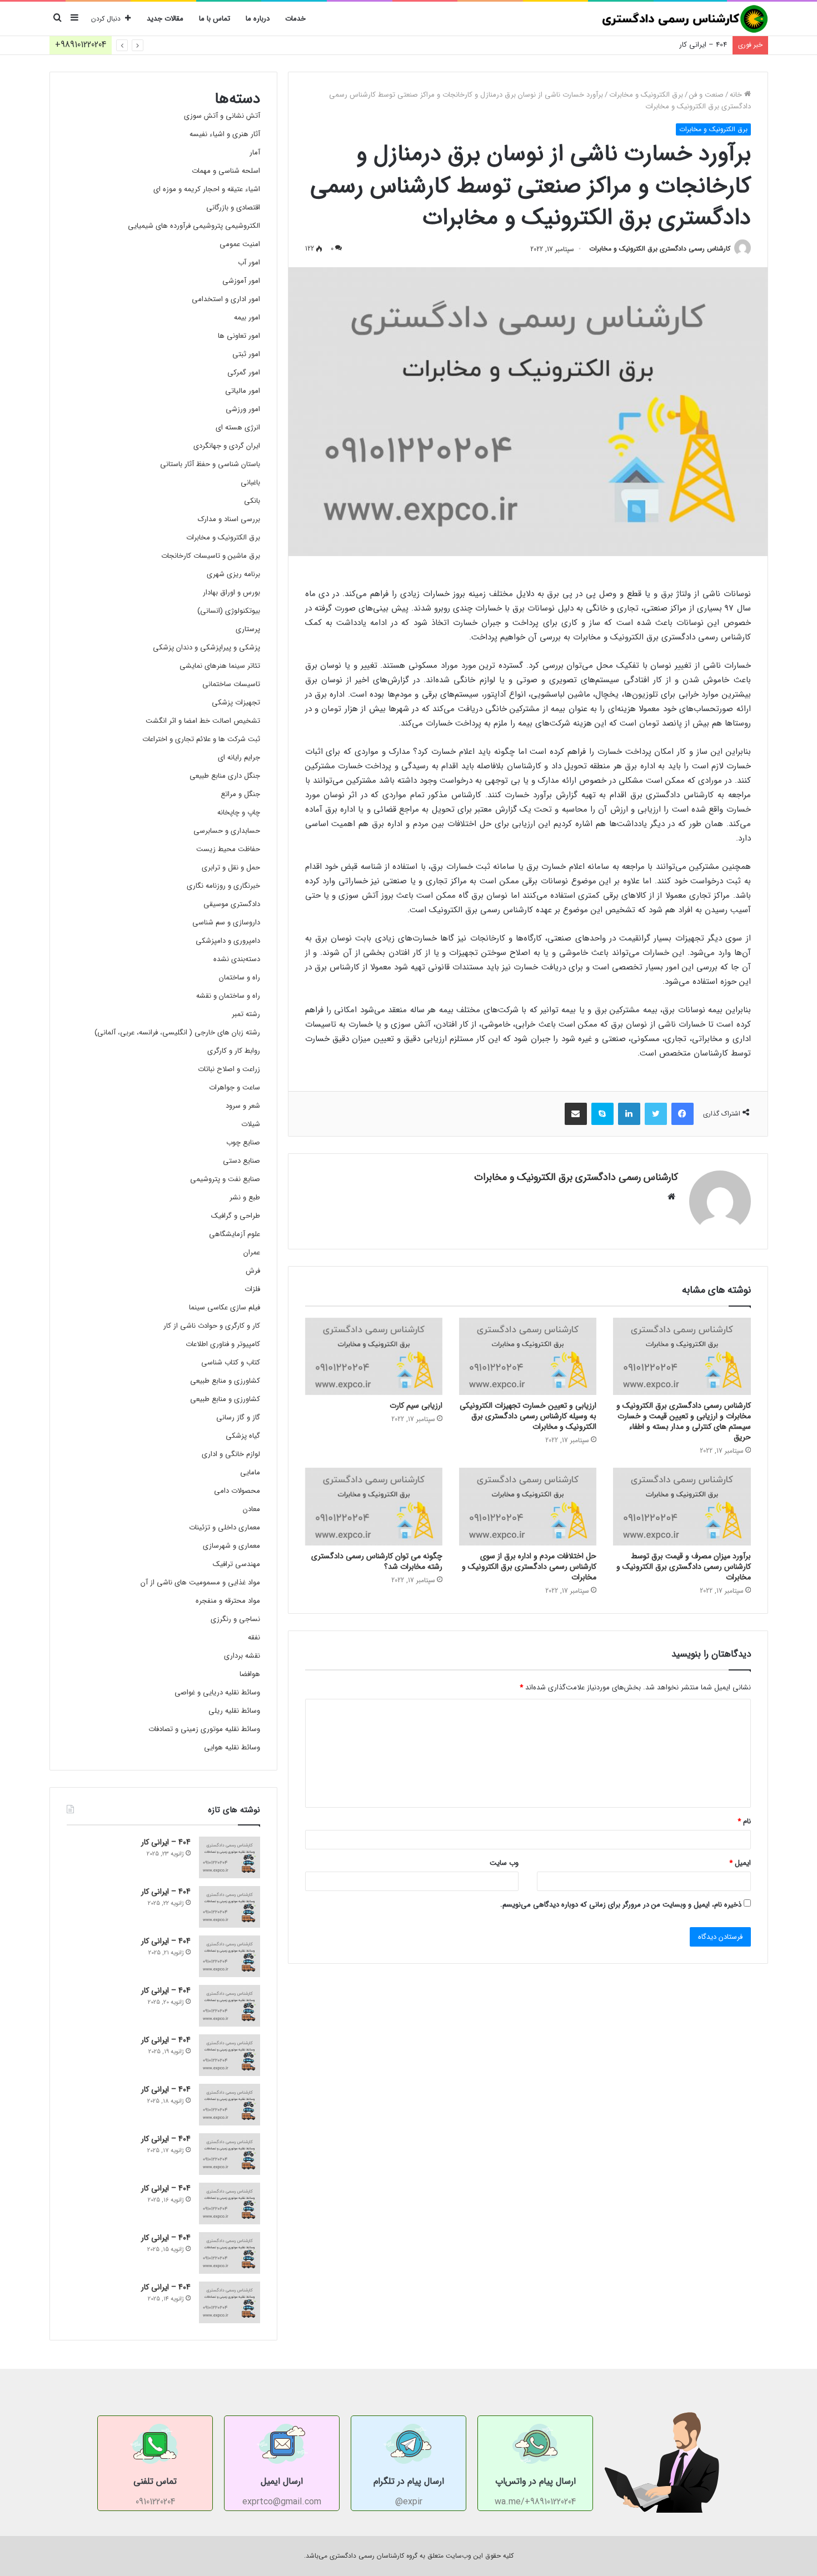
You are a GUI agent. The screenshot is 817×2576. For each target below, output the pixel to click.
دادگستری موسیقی (232, 904)
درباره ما (258, 19)
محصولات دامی (237, 1491)
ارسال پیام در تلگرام (409, 2481)
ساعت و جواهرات (235, 1087)
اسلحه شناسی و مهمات (226, 171)
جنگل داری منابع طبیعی (225, 776)
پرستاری (248, 629)
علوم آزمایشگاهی (235, 1234)
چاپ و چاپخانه (239, 812)
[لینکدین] (629, 1114)
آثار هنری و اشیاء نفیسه (225, 134)
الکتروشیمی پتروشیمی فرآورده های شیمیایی (194, 226)
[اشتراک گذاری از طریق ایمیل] (576, 1114)
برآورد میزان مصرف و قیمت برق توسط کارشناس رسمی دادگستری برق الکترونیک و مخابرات (684, 1567)
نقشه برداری (242, 1656)
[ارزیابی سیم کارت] (374, 1357)
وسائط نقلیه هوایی (232, 1747)
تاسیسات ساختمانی (231, 684)
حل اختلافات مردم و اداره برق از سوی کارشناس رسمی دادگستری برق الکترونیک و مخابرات (529, 1567)
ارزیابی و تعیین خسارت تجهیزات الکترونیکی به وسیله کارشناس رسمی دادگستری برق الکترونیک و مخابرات (528, 1416)
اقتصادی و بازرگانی (233, 207)
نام (744, 1821)
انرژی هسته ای (238, 427)
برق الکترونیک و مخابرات (646, 95)
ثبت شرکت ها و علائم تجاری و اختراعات (201, 739)
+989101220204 (81, 45)
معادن (251, 1509)
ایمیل (740, 1863)
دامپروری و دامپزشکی (228, 941)
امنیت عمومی (240, 244)
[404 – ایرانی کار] (230, 1857)
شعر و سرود (243, 1106)
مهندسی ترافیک (236, 1564)
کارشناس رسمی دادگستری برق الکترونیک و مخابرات (660, 249)
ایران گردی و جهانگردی (227, 446)
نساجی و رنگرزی (235, 1619)
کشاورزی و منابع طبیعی (225, 1381)
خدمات (295, 19)
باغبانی (250, 482)
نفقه (254, 1637)
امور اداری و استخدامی (226, 299)
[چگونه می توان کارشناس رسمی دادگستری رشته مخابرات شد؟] (374, 1507)
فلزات (252, 1289)
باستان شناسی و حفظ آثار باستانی (210, 464)
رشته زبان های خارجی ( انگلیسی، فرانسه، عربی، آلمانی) (177, 1032)
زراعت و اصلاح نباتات (229, 1069)
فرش (253, 1271)
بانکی (252, 501)
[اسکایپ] (602, 1114)
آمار (255, 152)
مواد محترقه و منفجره (228, 1601)
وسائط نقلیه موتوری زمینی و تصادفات (204, 1729)
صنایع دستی (241, 1161)
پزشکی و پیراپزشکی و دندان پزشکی (206, 647)
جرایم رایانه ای (239, 757)
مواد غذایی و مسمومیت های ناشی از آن (200, 1582)
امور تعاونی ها (239, 336)
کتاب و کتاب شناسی (231, 1362)
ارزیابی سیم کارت (416, 1405)
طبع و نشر (245, 1197)
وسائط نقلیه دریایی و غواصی (217, 1692)
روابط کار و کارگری (234, 1051)
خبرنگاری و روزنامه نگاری (223, 886)
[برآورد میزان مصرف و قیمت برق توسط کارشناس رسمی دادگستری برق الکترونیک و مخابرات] (682, 1507)
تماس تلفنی (155, 2481)
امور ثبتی (246, 354)
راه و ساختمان (240, 977)
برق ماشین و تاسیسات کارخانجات (211, 556)
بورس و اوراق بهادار (231, 592)
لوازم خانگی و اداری (231, 1454)
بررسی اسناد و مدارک (229, 519)
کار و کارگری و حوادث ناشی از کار (212, 1326)
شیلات (251, 1124)
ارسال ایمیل (282, 2481)
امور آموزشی (241, 281)
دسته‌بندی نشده (237, 959)
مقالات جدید (165, 19)
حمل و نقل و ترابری (231, 867)
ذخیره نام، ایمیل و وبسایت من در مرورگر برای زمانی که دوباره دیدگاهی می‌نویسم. (621, 1905)
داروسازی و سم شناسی (226, 922)
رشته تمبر (246, 1014)
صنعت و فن (706, 95)
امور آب (249, 262)
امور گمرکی (244, 372)
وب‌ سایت (504, 1863)
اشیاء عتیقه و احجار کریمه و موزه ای (207, 189)
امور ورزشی (243, 409)
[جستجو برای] (58, 19)
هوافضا (250, 1674)
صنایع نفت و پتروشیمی (225, 1179)
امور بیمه (247, 317)
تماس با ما (215, 19)
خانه (737, 95)
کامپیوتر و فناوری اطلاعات (223, 1344)
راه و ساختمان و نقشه (228, 996)
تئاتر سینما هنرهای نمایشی (220, 666)
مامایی (250, 1472)
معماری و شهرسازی (231, 1546)
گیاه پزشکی (243, 1436)
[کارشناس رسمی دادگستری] (685, 19)
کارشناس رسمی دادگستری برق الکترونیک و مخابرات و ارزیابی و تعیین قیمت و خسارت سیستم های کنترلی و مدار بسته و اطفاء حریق (684, 1421)
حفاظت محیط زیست (228, 849)
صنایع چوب (243, 1142)
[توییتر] (656, 1114)
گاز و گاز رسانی (238, 1417)
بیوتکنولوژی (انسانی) (229, 611)
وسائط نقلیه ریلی (234, 1711)
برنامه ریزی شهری (233, 574)
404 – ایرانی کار (703, 45)
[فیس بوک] (683, 1114)
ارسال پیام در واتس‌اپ (535, 2481)
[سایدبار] (74, 19)
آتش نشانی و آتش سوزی (222, 116)
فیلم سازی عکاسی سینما (225, 1307)
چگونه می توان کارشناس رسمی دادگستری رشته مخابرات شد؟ (377, 1561)
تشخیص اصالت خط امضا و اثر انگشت (203, 721)
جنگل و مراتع (240, 794)
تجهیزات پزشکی (236, 702)
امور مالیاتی (243, 391)
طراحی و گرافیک (236, 1216)
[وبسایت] (671, 1197)
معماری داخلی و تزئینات (225, 1527)
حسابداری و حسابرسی (227, 831)
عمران (252, 1252)
